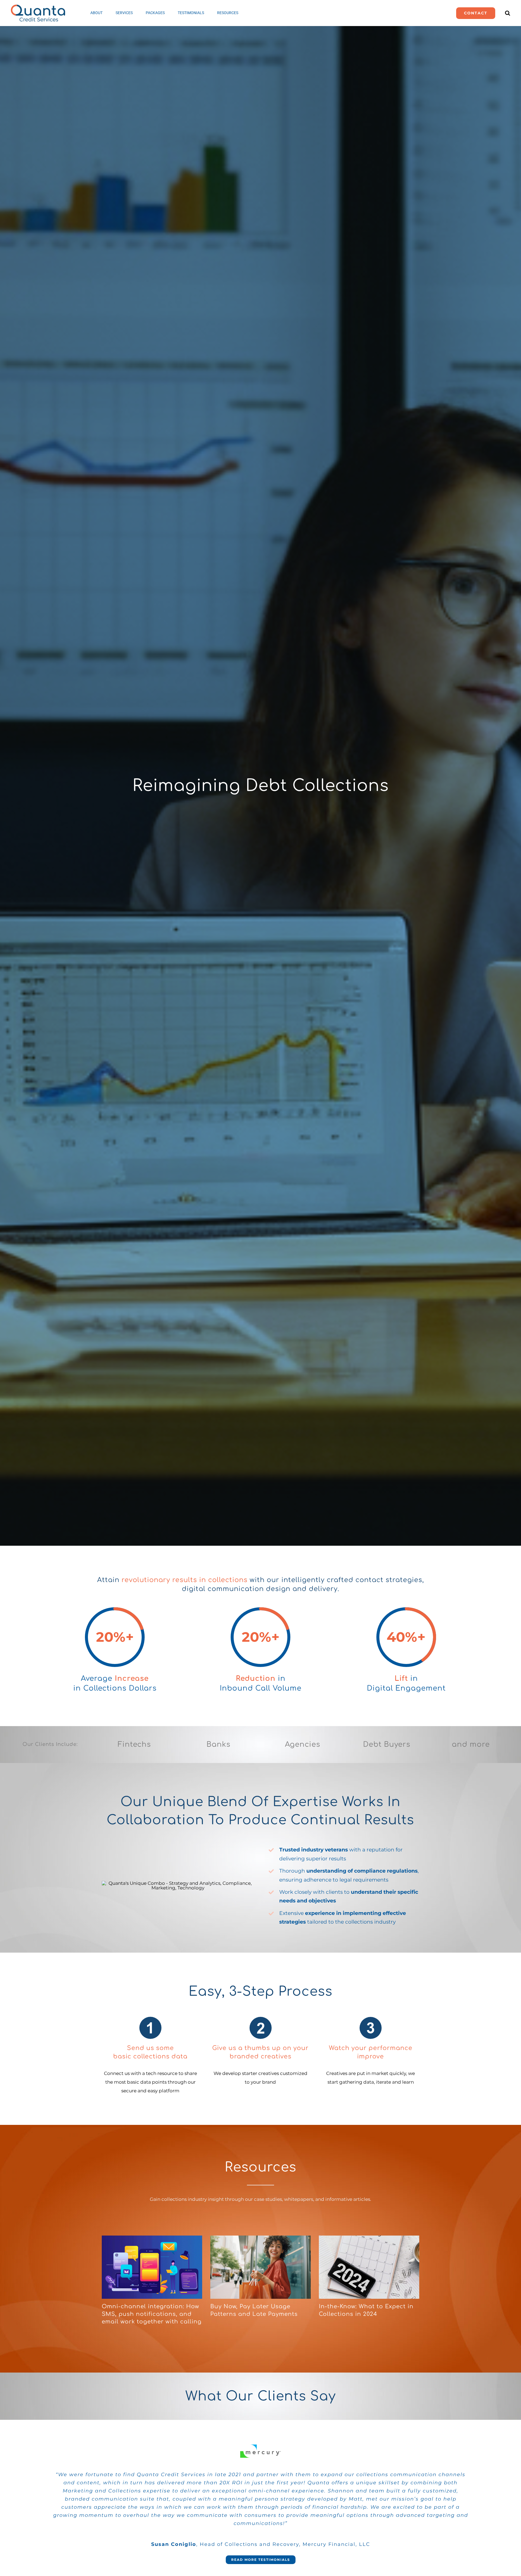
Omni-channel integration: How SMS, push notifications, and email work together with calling (152, 2314)
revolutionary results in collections (185, 1580)
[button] (508, 13)
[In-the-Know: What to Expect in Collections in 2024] (369, 2267)
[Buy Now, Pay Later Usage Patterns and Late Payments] (260, 2267)
